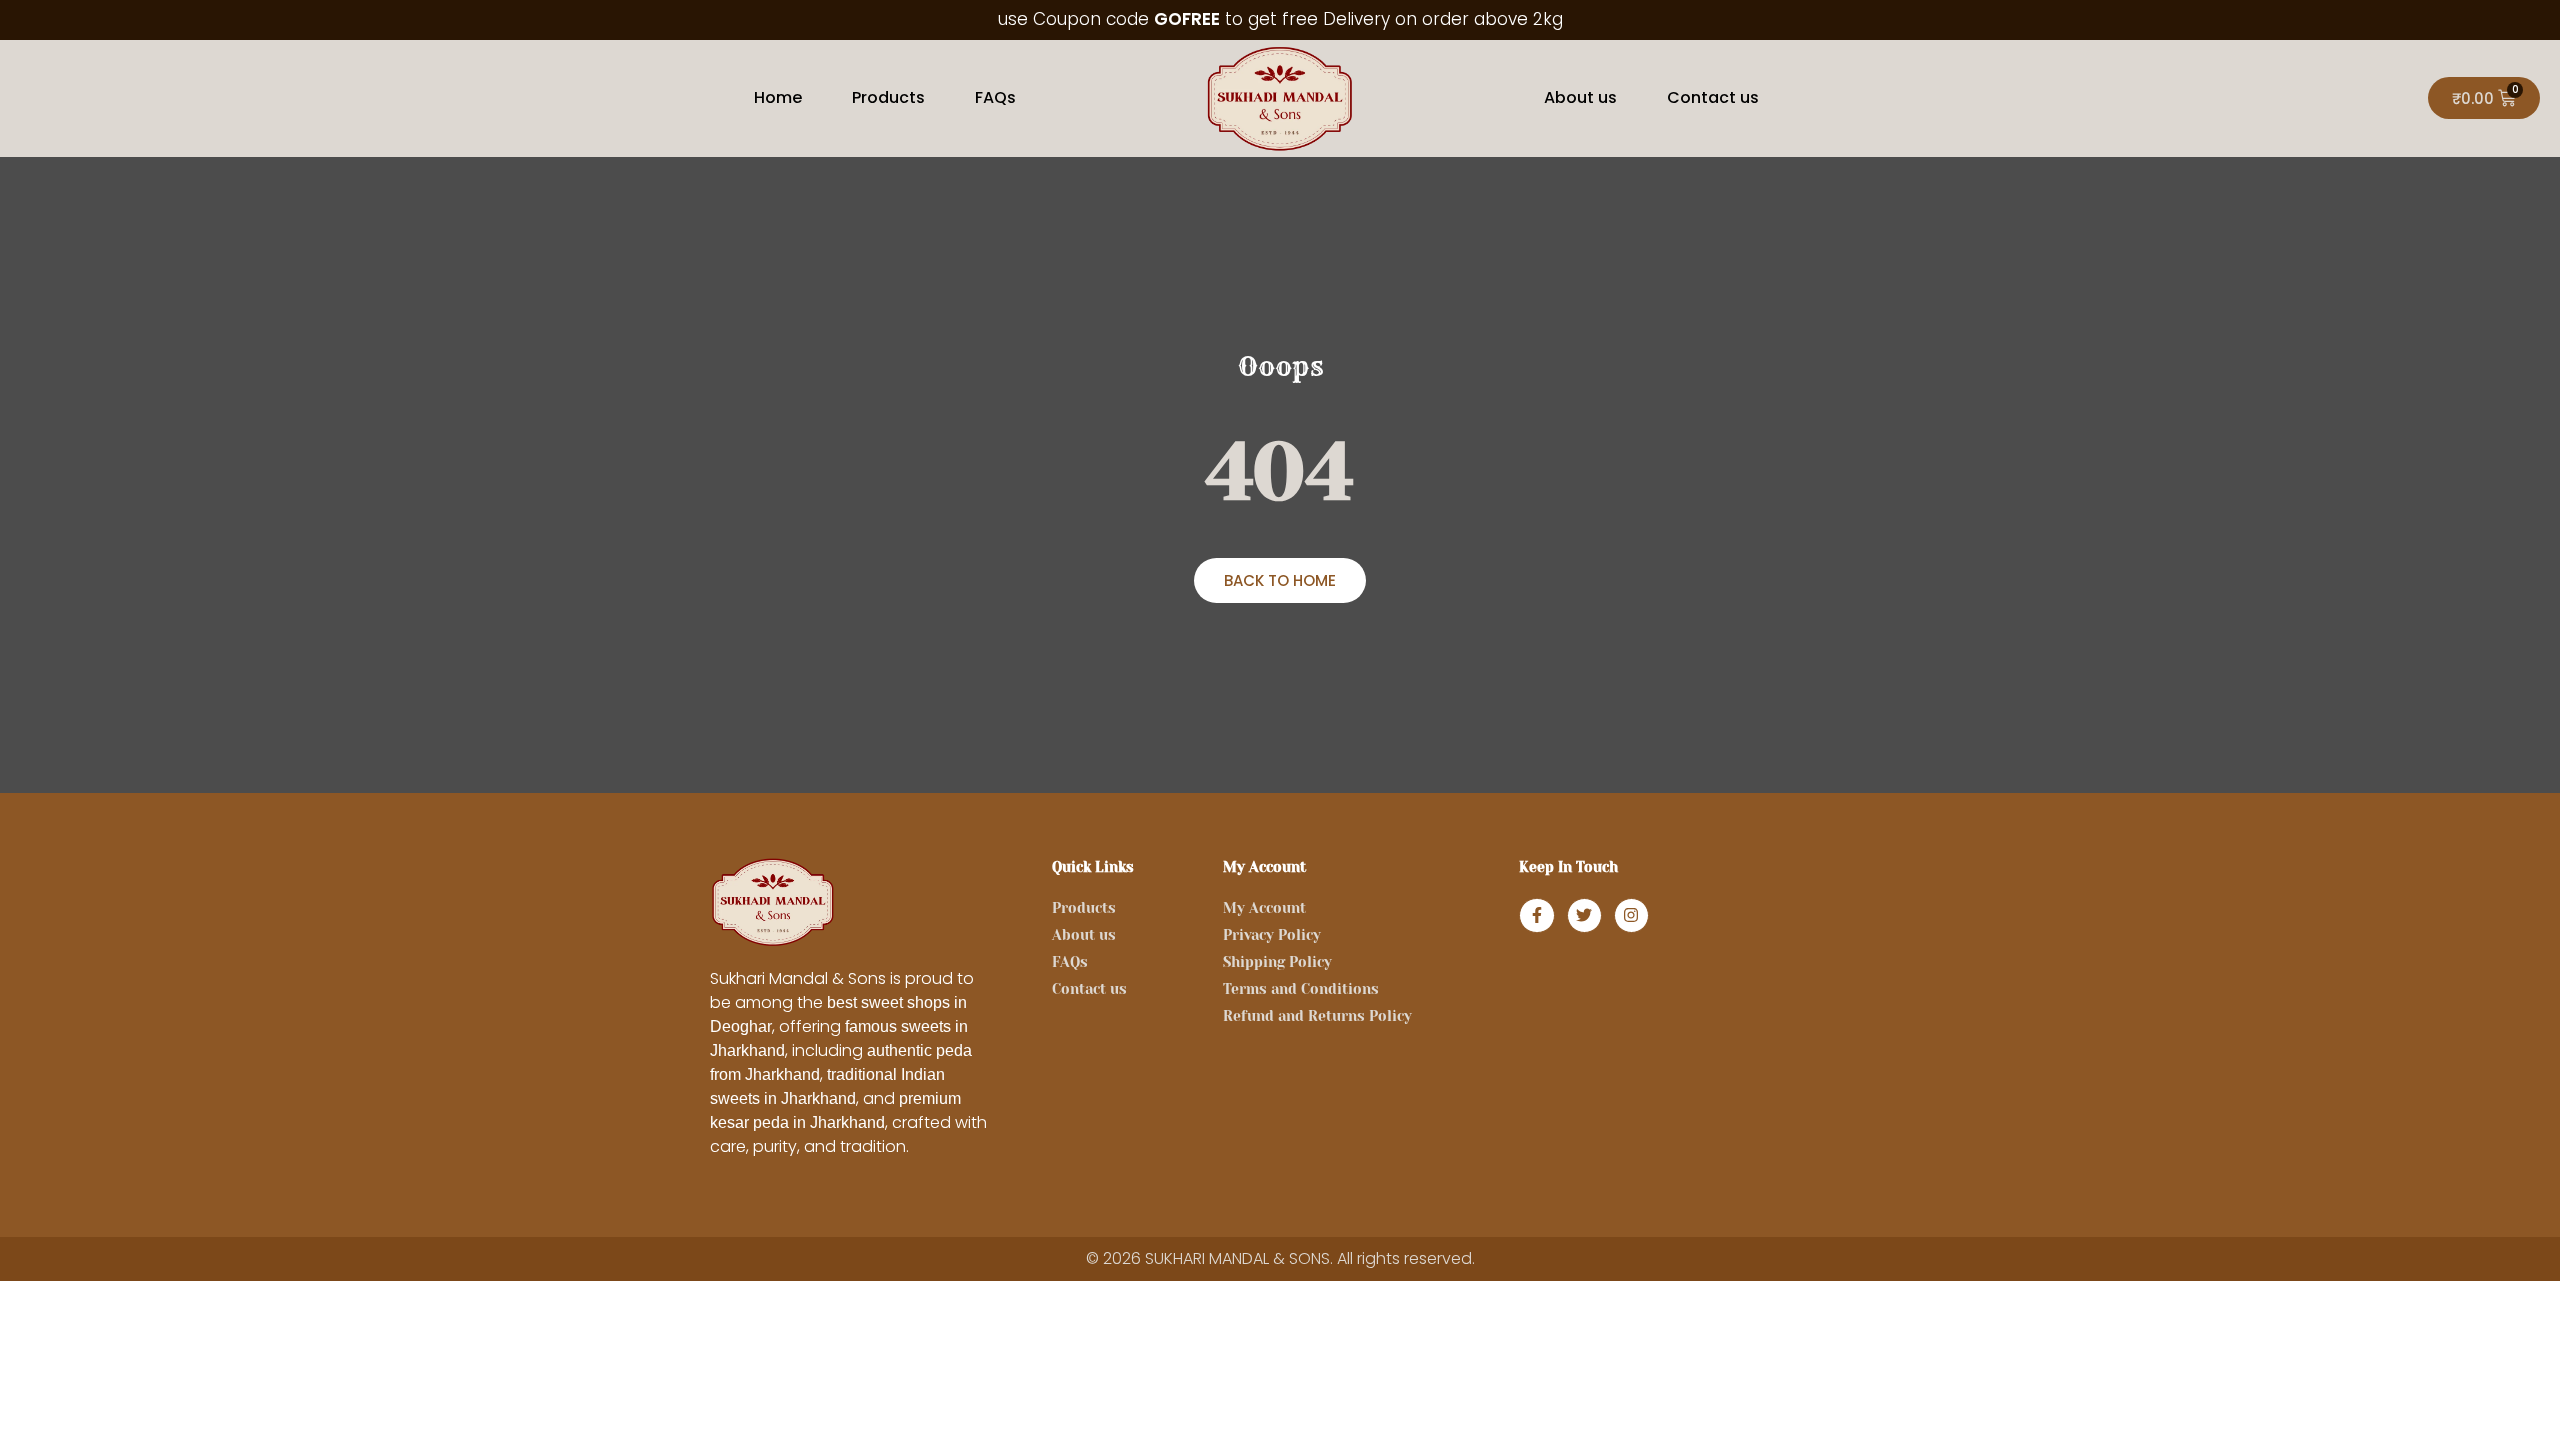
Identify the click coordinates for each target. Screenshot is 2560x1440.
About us (1580, 97)
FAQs (995, 97)
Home (778, 97)
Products (888, 97)
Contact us (1713, 97)
